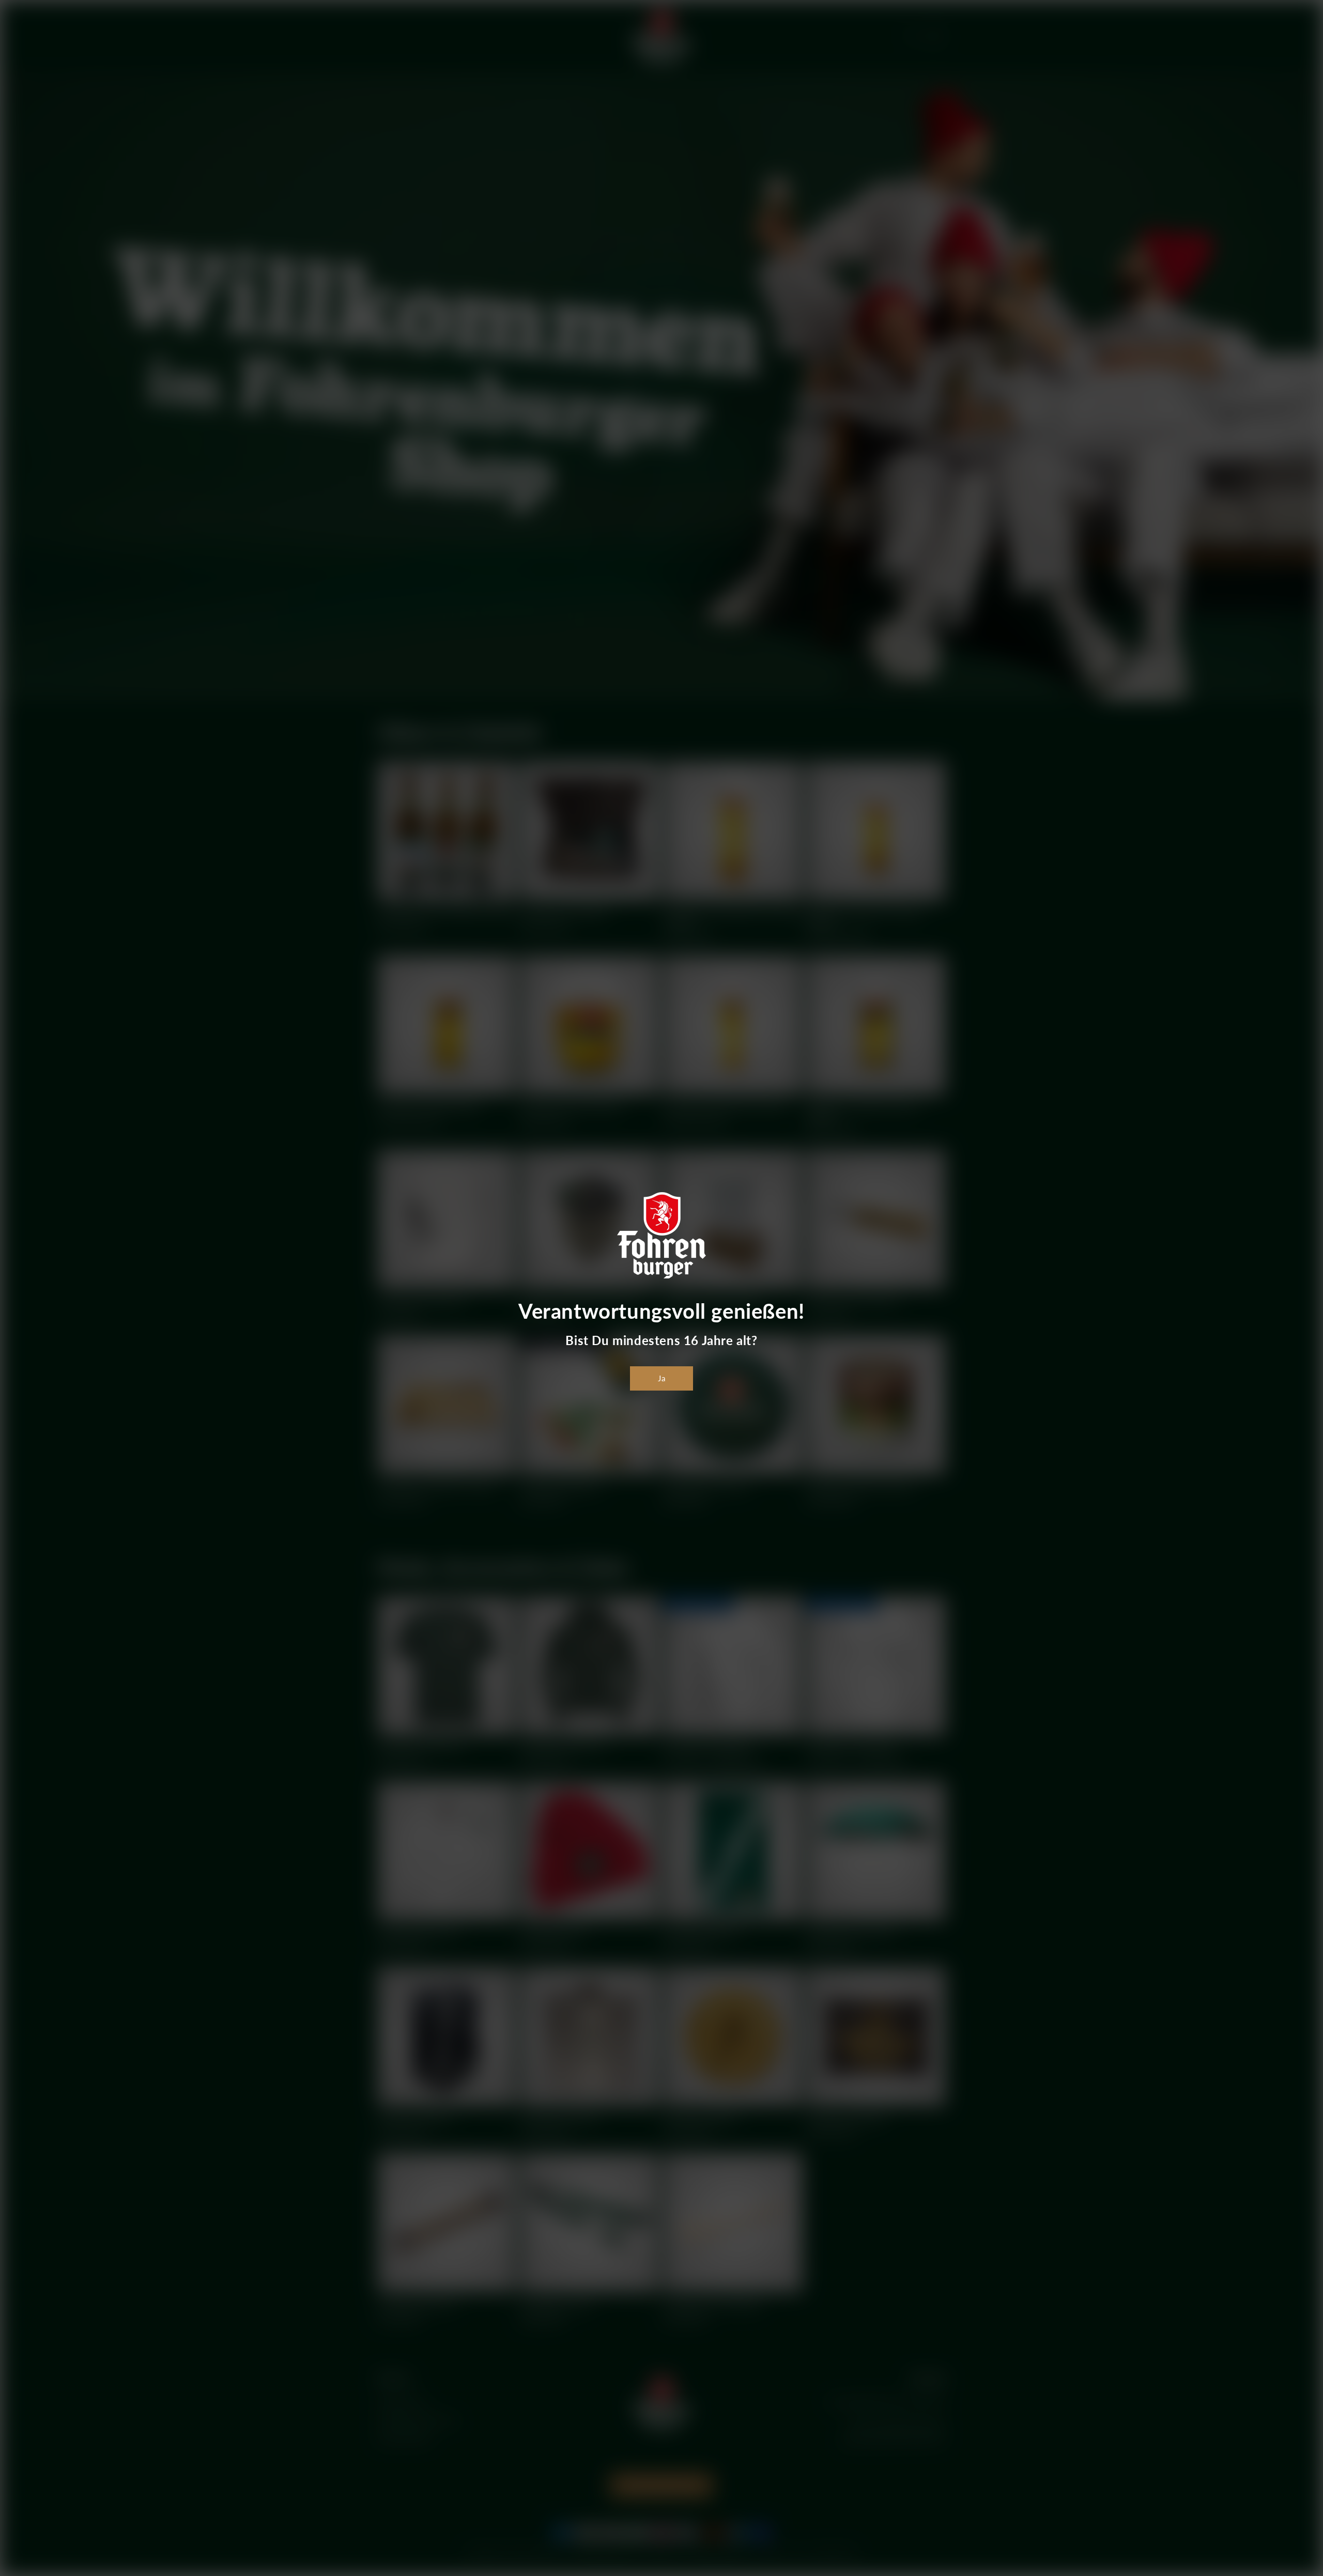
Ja (662, 1378)
